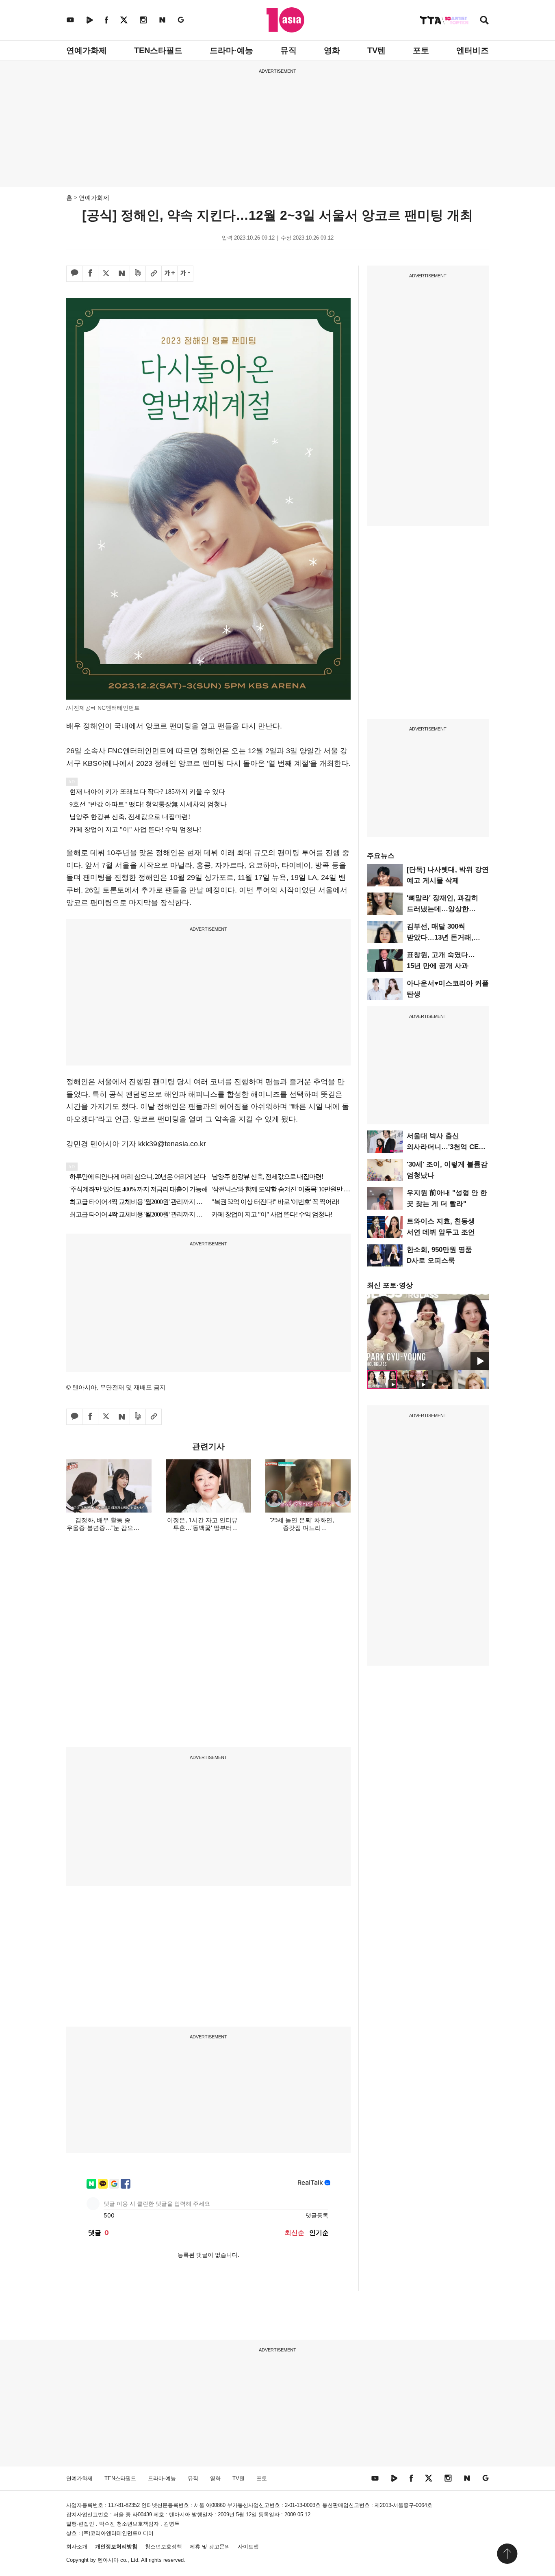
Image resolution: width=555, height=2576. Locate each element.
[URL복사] (154, 274)
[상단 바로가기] (507, 2554)
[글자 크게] (169, 274)
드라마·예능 (231, 50)
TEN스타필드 (158, 50)
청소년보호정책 (164, 2547)
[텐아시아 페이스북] (106, 20)
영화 (332, 50)
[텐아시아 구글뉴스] (181, 20)
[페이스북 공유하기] (90, 274)
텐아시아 (108, 2560)
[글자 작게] (185, 274)
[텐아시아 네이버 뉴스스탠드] (162, 20)
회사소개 (77, 2547)
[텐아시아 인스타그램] (143, 20)
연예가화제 (87, 50)
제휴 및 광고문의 (210, 2547)
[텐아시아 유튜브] (70, 20)
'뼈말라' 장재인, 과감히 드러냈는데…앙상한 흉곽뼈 (442, 909)
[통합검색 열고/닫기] (484, 21)
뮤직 (288, 50)
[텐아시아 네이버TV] (89, 20)
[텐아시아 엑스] (124, 20)
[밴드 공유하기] (138, 274)
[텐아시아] (285, 20)
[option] (428, 1332)
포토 (421, 50)
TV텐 (376, 50)
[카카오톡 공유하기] (74, 274)
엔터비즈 (473, 50)
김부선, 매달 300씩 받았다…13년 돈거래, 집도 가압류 (440, 937)
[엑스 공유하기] (106, 274)
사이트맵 (248, 2547)
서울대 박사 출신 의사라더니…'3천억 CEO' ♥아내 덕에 (446, 1147)
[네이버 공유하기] (122, 274)
